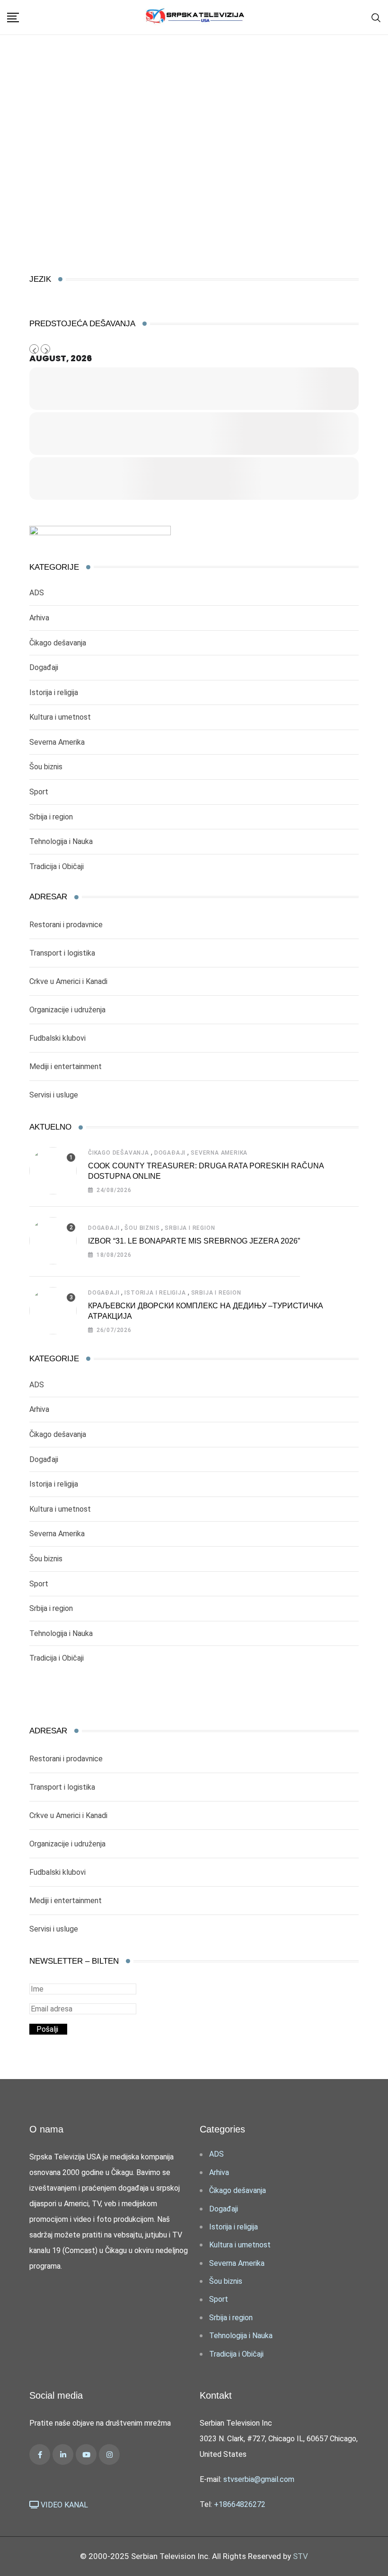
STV (300, 2556)
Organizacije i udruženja (67, 1010)
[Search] (376, 17)
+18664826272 (240, 2504)
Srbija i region (51, 817)
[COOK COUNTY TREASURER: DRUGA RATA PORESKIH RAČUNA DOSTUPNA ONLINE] (53, 1171)
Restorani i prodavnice (66, 925)
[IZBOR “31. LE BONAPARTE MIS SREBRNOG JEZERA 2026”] (53, 1241)
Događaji (44, 667)
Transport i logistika (62, 953)
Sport (39, 792)
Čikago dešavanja (58, 643)
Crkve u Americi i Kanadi (68, 981)
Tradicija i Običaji (57, 866)
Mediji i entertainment (66, 1066)
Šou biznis (46, 767)
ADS (37, 593)
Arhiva (39, 618)
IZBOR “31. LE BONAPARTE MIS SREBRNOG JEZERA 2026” (194, 1241)
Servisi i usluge (54, 1095)
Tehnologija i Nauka (61, 841)
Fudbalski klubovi (57, 1038)
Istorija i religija (54, 692)
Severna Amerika (57, 742)
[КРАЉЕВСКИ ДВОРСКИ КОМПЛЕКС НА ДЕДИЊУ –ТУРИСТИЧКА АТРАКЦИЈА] (53, 1311)
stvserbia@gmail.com (259, 2479)
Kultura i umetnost (60, 717)
